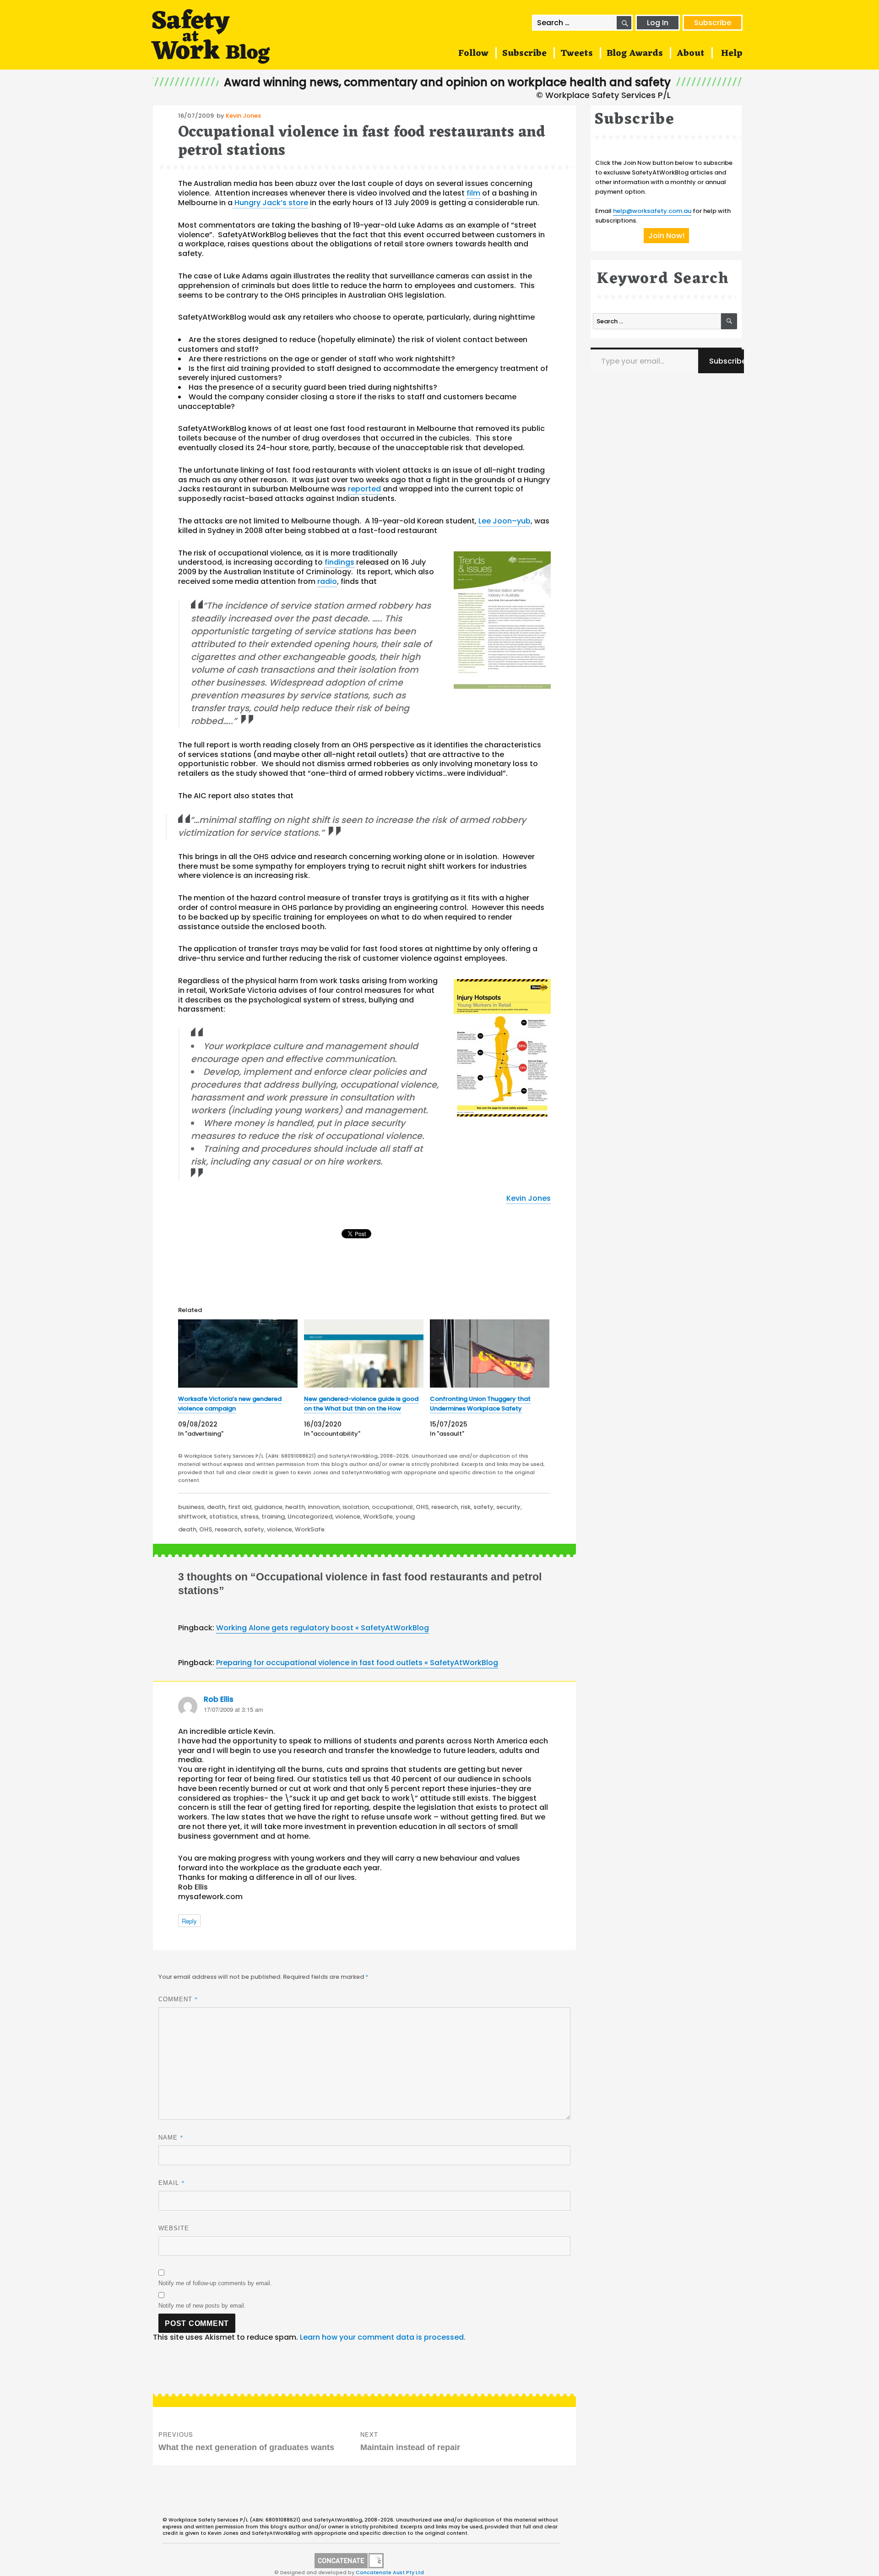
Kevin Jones (243, 116)
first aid (240, 1507)
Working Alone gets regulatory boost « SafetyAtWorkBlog (323, 1628)
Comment (178, 1999)
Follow (473, 54)
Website (174, 2228)
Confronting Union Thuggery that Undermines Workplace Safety (480, 1404)
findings (339, 562)
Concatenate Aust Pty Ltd (390, 2572)
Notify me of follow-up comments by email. (215, 2283)
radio (327, 581)
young (405, 1517)
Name (171, 2137)
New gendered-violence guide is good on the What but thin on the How (361, 1404)
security (508, 1507)
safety (483, 1507)
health (295, 1507)
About (691, 54)
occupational (392, 1507)
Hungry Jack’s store (270, 203)
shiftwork (192, 1517)
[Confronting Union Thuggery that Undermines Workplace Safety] (490, 1353)
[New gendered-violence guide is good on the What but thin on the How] (364, 1353)
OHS (422, 1507)
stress (250, 1517)
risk (466, 1507)
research (445, 1507)
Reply (189, 1921)
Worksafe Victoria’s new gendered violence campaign (230, 1404)
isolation (356, 1507)
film (473, 193)
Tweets (577, 54)
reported (364, 489)
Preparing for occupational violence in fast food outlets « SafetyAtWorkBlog (357, 1663)
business (191, 1507)
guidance (268, 1507)
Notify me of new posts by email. (202, 2306)
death (216, 1507)
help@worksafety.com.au (652, 211)
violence (348, 1517)
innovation (324, 1507)
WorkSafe (378, 1517)
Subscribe (713, 23)
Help (732, 54)
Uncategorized (310, 1517)
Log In (658, 23)
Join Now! (666, 236)
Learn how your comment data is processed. (383, 2337)
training (273, 1517)
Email (172, 2183)
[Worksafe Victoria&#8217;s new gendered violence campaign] (238, 1353)
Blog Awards (635, 54)
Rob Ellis (219, 1699)
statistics (223, 1517)
